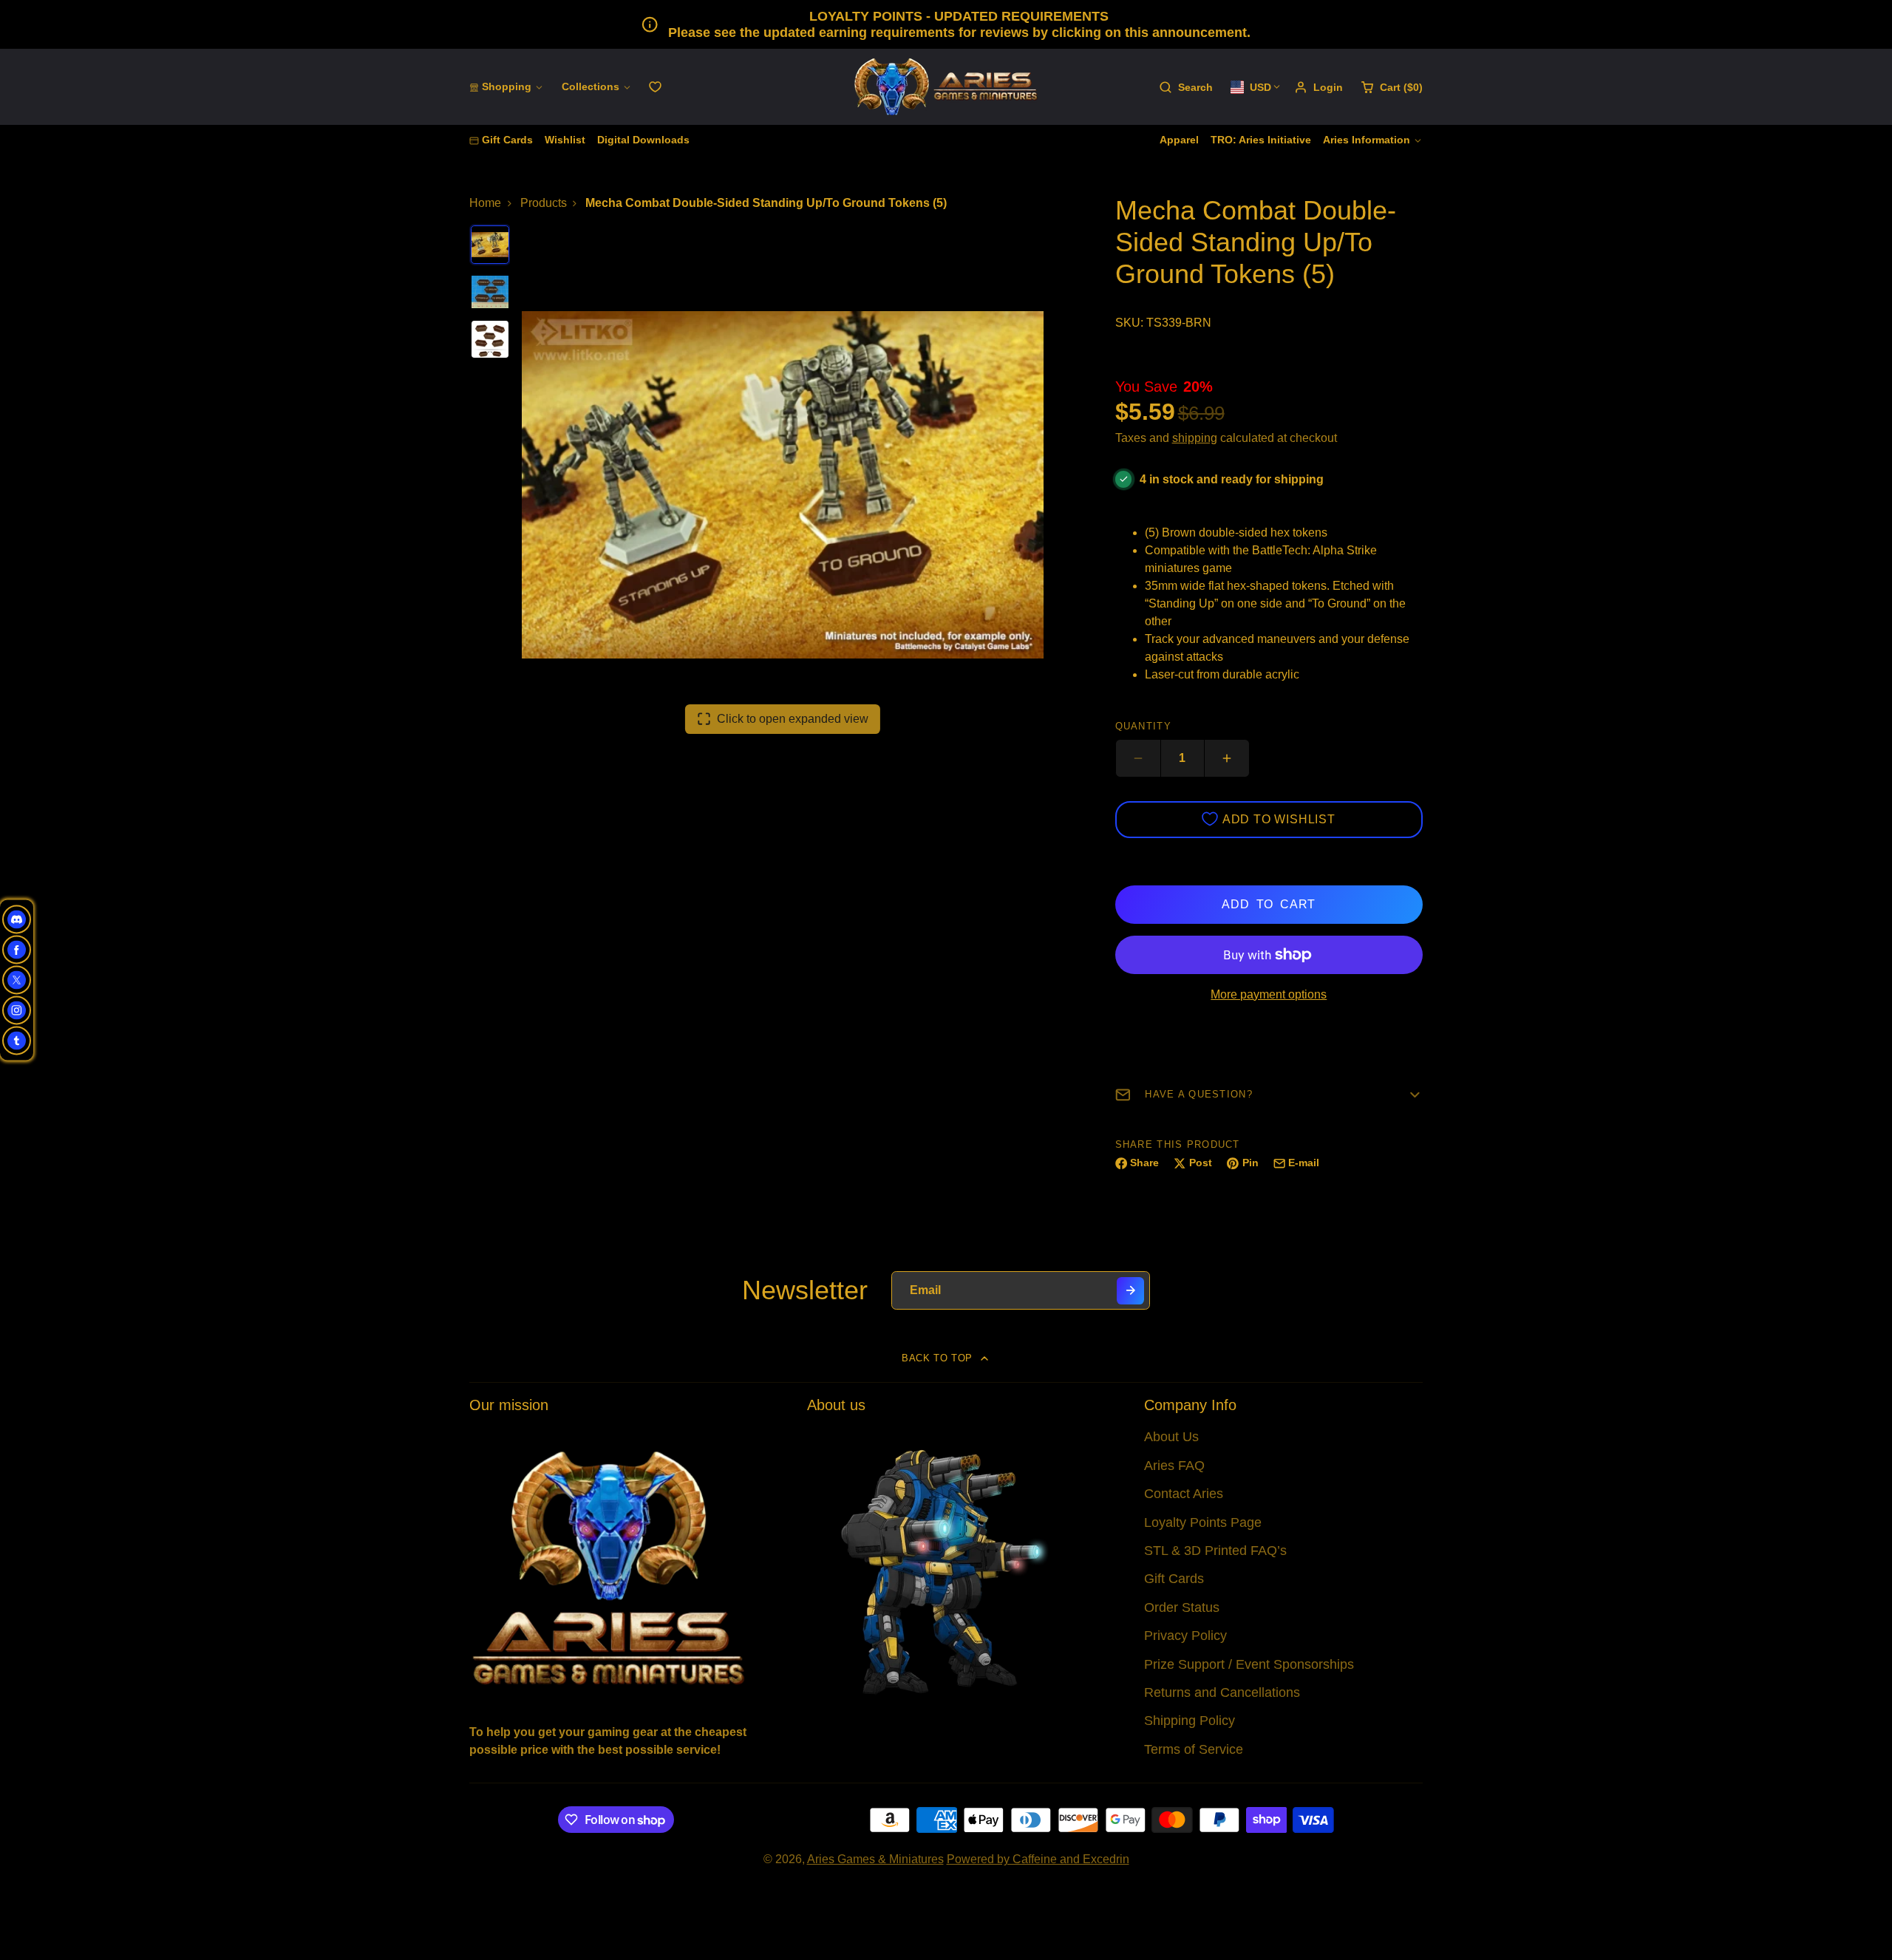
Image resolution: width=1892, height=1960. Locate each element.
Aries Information (1367, 140)
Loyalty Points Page (1203, 1522)
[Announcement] (946, 24)
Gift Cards (507, 140)
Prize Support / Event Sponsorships (1249, 1664)
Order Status (1182, 1607)
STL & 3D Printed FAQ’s (1215, 1551)
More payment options (1269, 994)
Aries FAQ (1174, 1466)
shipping (1195, 438)
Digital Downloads (643, 140)
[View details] (609, 1566)
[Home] (946, 87)
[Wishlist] (655, 87)
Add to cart (1269, 904)
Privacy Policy (1185, 1636)
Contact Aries (1184, 1494)
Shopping (507, 86)
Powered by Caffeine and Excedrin (1038, 1859)
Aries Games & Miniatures (875, 1859)
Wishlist (565, 140)
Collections (591, 86)
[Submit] (1130, 1291)
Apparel (1179, 140)
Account (1318, 87)
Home (485, 203)
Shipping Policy (1190, 1721)
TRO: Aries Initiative (1261, 140)
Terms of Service (1194, 1749)
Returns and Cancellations (1222, 1692)
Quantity (1143, 726)
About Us (1171, 1437)
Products (544, 203)
